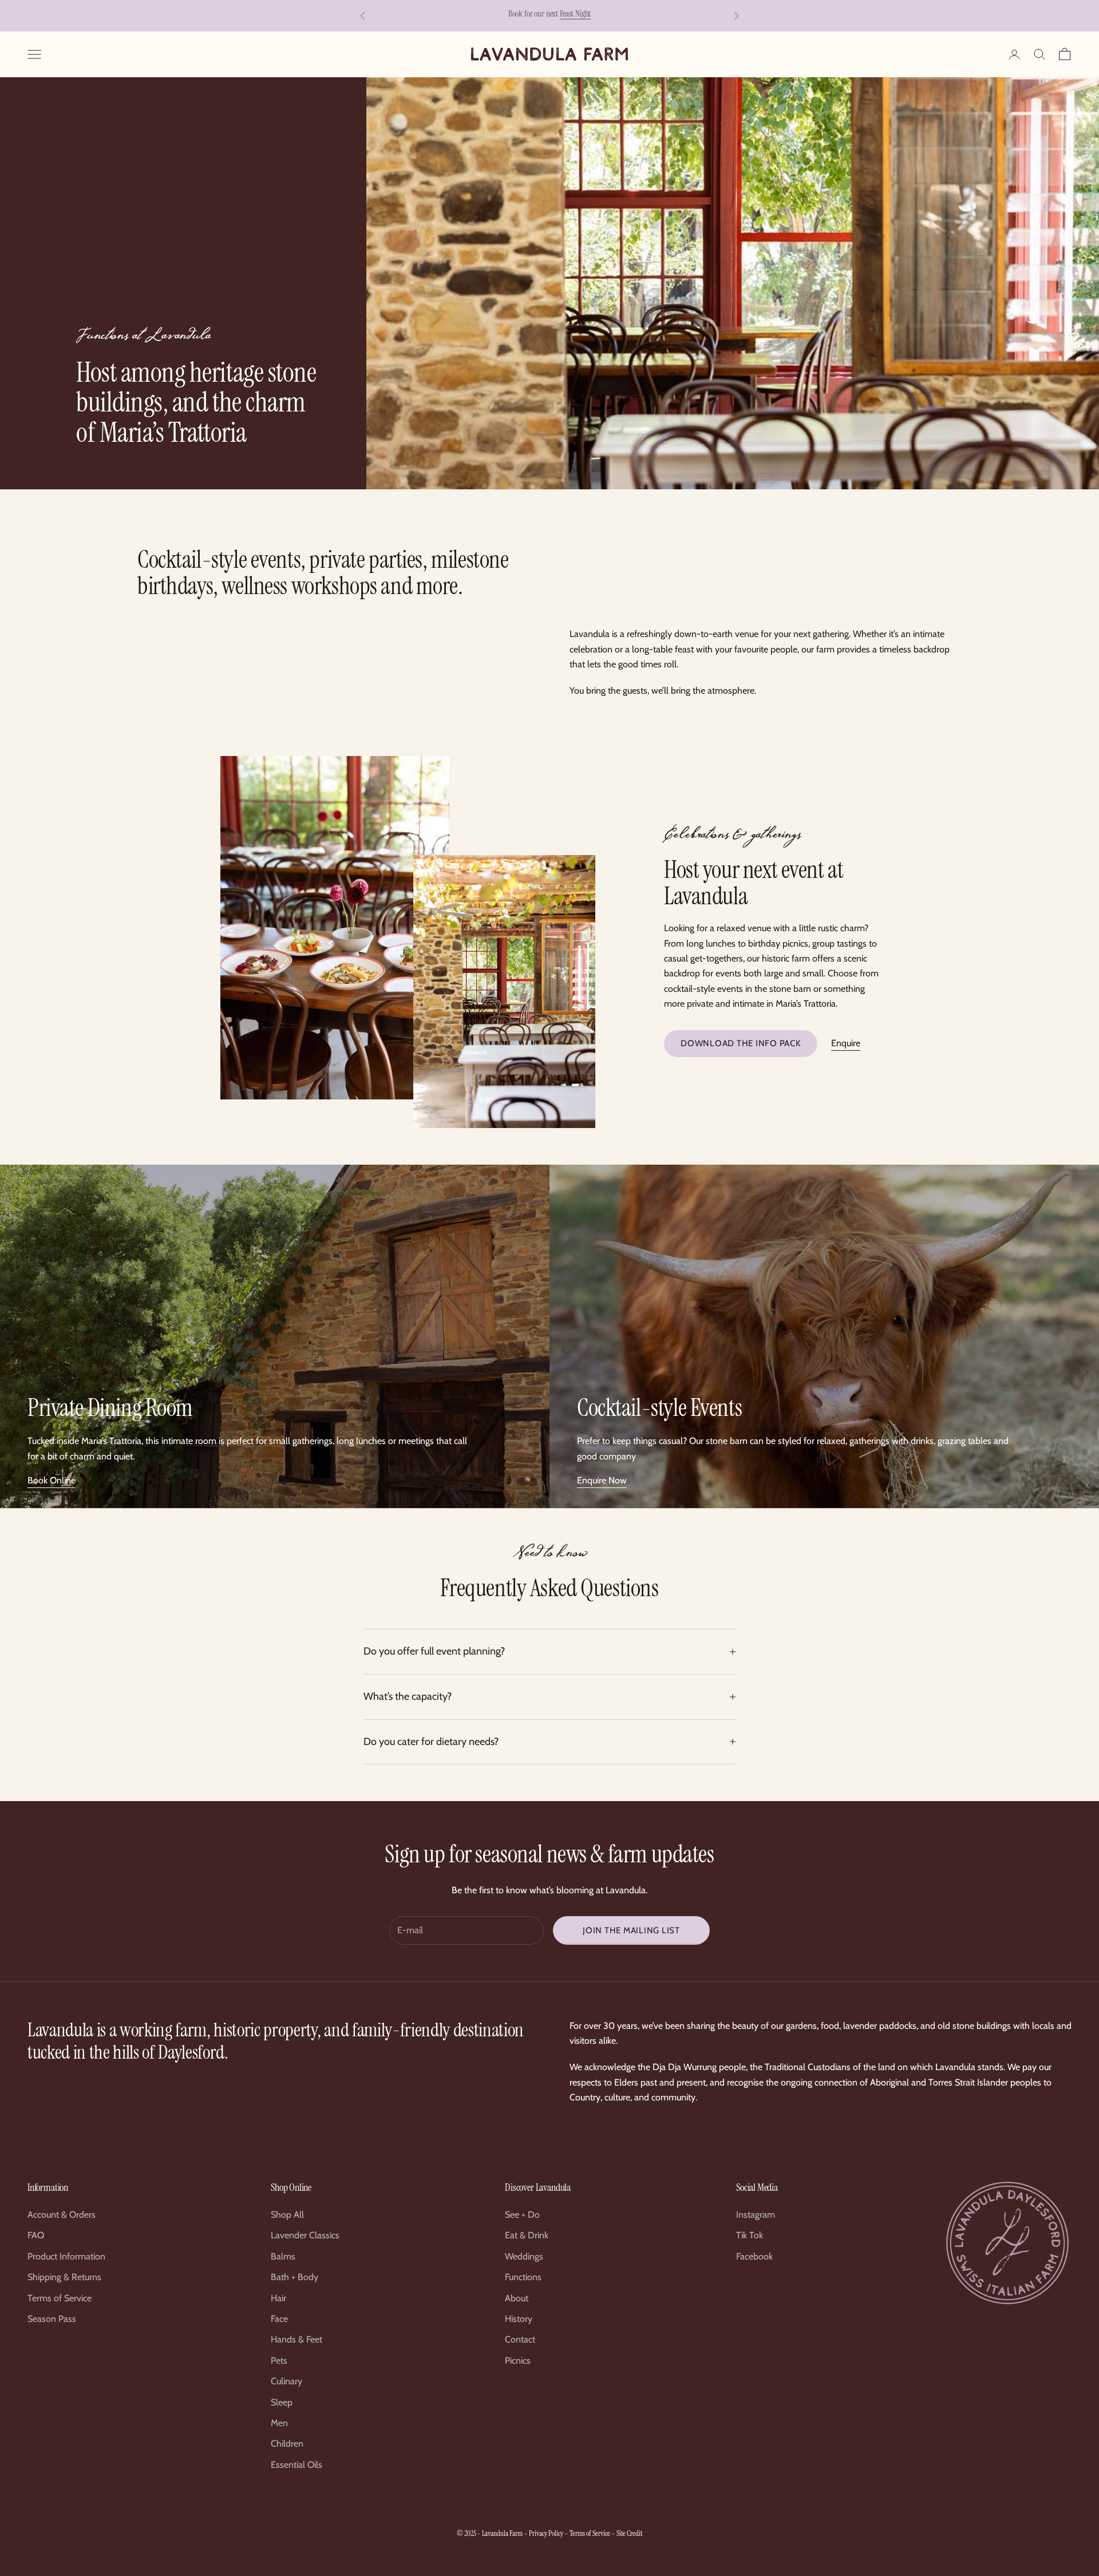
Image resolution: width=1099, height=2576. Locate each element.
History (519, 2319)
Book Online (52, 1480)
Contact (520, 2339)
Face (279, 2319)
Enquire (846, 1043)
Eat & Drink (527, 2235)
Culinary (286, 2381)
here (595, 15)
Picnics (518, 2361)
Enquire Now (602, 1480)
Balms (283, 2256)
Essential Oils (297, 2465)
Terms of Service (60, 2298)
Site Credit (629, 2533)
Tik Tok (750, 2235)
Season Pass (52, 2319)
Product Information (66, 2256)
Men (279, 2423)
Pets (279, 2361)
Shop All (287, 2215)
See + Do (522, 2215)
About (517, 2298)
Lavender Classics (305, 2235)
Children (287, 2444)
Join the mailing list (631, 1930)
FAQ (36, 2235)
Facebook (754, 2256)
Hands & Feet (297, 2339)
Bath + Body (294, 2277)
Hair (278, 2298)
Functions (523, 2277)
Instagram (756, 2215)
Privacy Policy (546, 2533)
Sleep (282, 2402)
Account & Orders (62, 2215)
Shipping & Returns (64, 2277)
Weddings (524, 2256)
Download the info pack (741, 1043)
